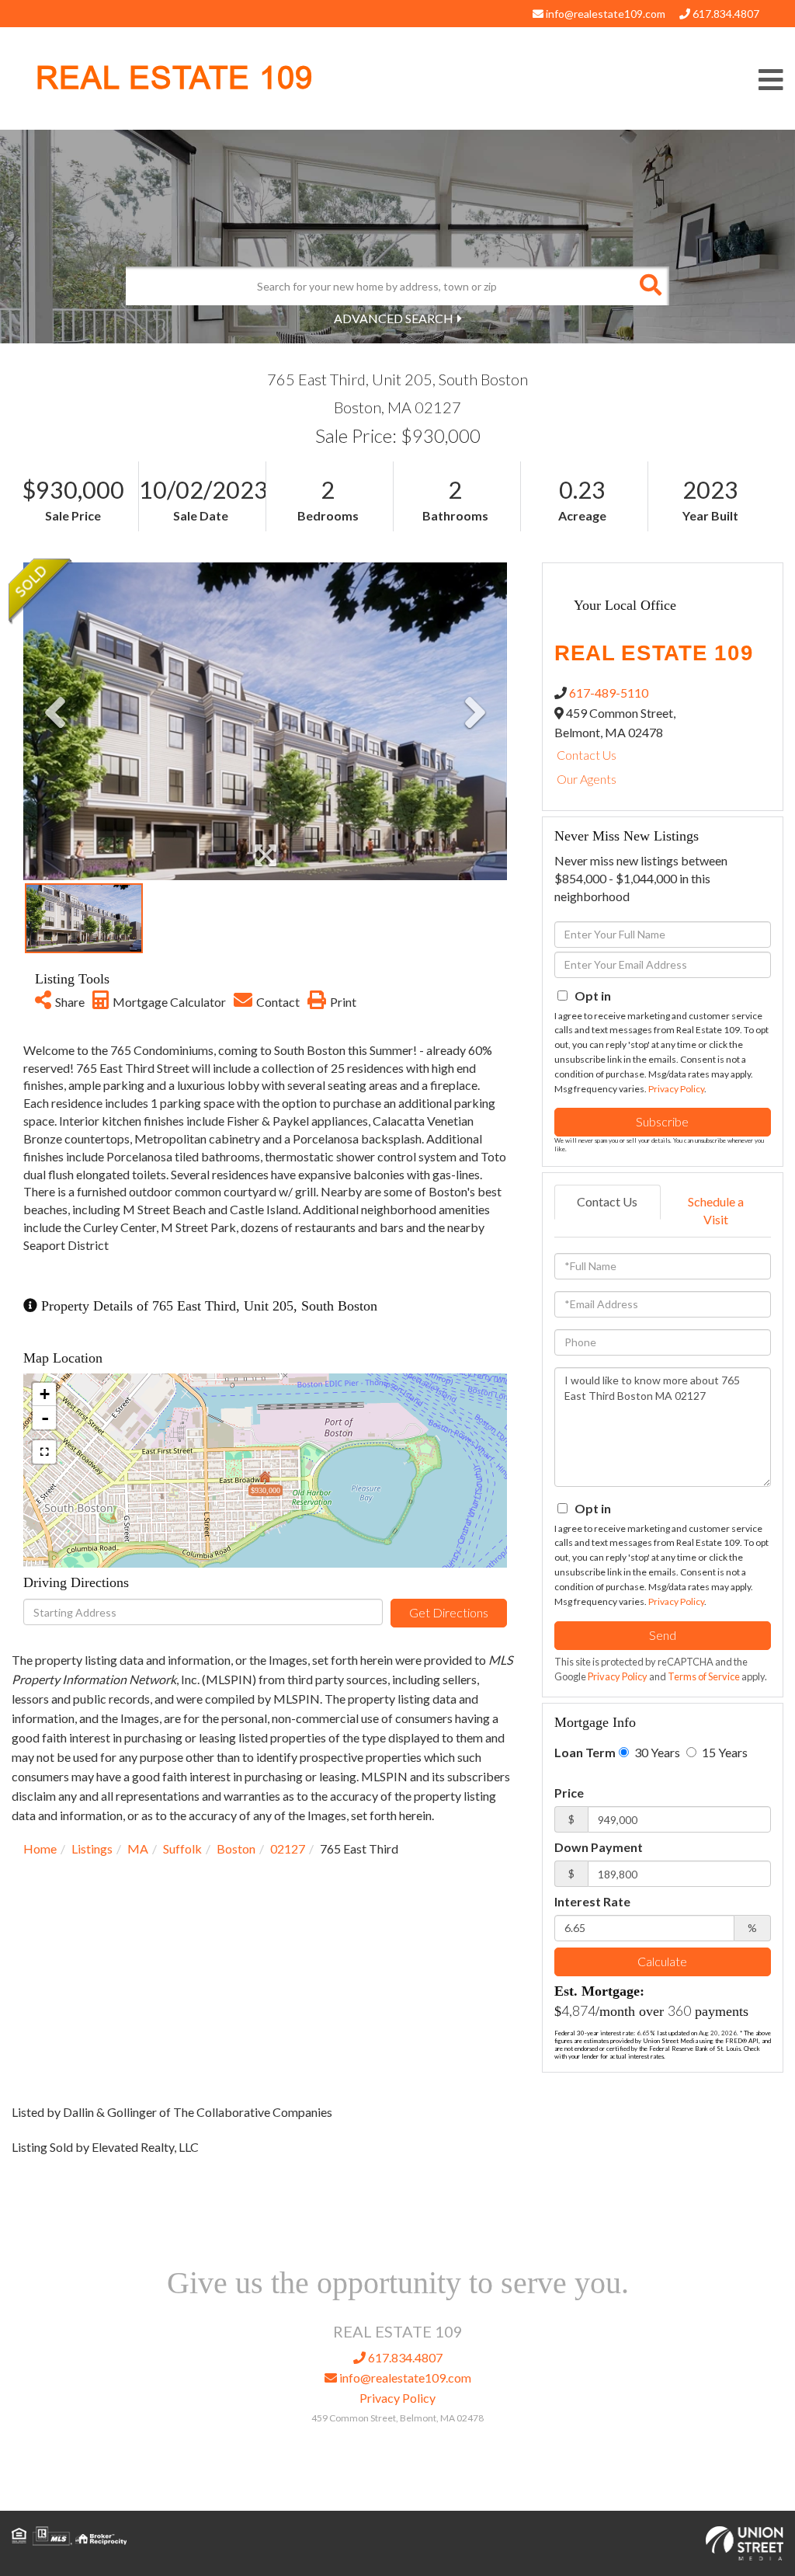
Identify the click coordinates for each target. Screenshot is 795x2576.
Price (569, 1793)
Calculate (662, 1961)
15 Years (724, 1752)
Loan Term (585, 1752)
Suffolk (182, 1848)
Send (663, 1635)
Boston (236, 1848)
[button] (650, 286)
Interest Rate (592, 1901)
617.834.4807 (725, 14)
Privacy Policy (676, 1089)
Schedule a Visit (716, 1210)
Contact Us (587, 755)
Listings (92, 1848)
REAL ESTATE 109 (174, 78)
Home (40, 1848)
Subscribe (662, 1121)
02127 (288, 1848)
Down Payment (599, 1847)
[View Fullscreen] (44, 1452)
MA (138, 1848)
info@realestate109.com (604, 14)
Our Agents (587, 779)
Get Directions (449, 1612)
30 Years (656, 1752)
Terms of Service (704, 1676)
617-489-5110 (609, 693)
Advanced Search (394, 318)
